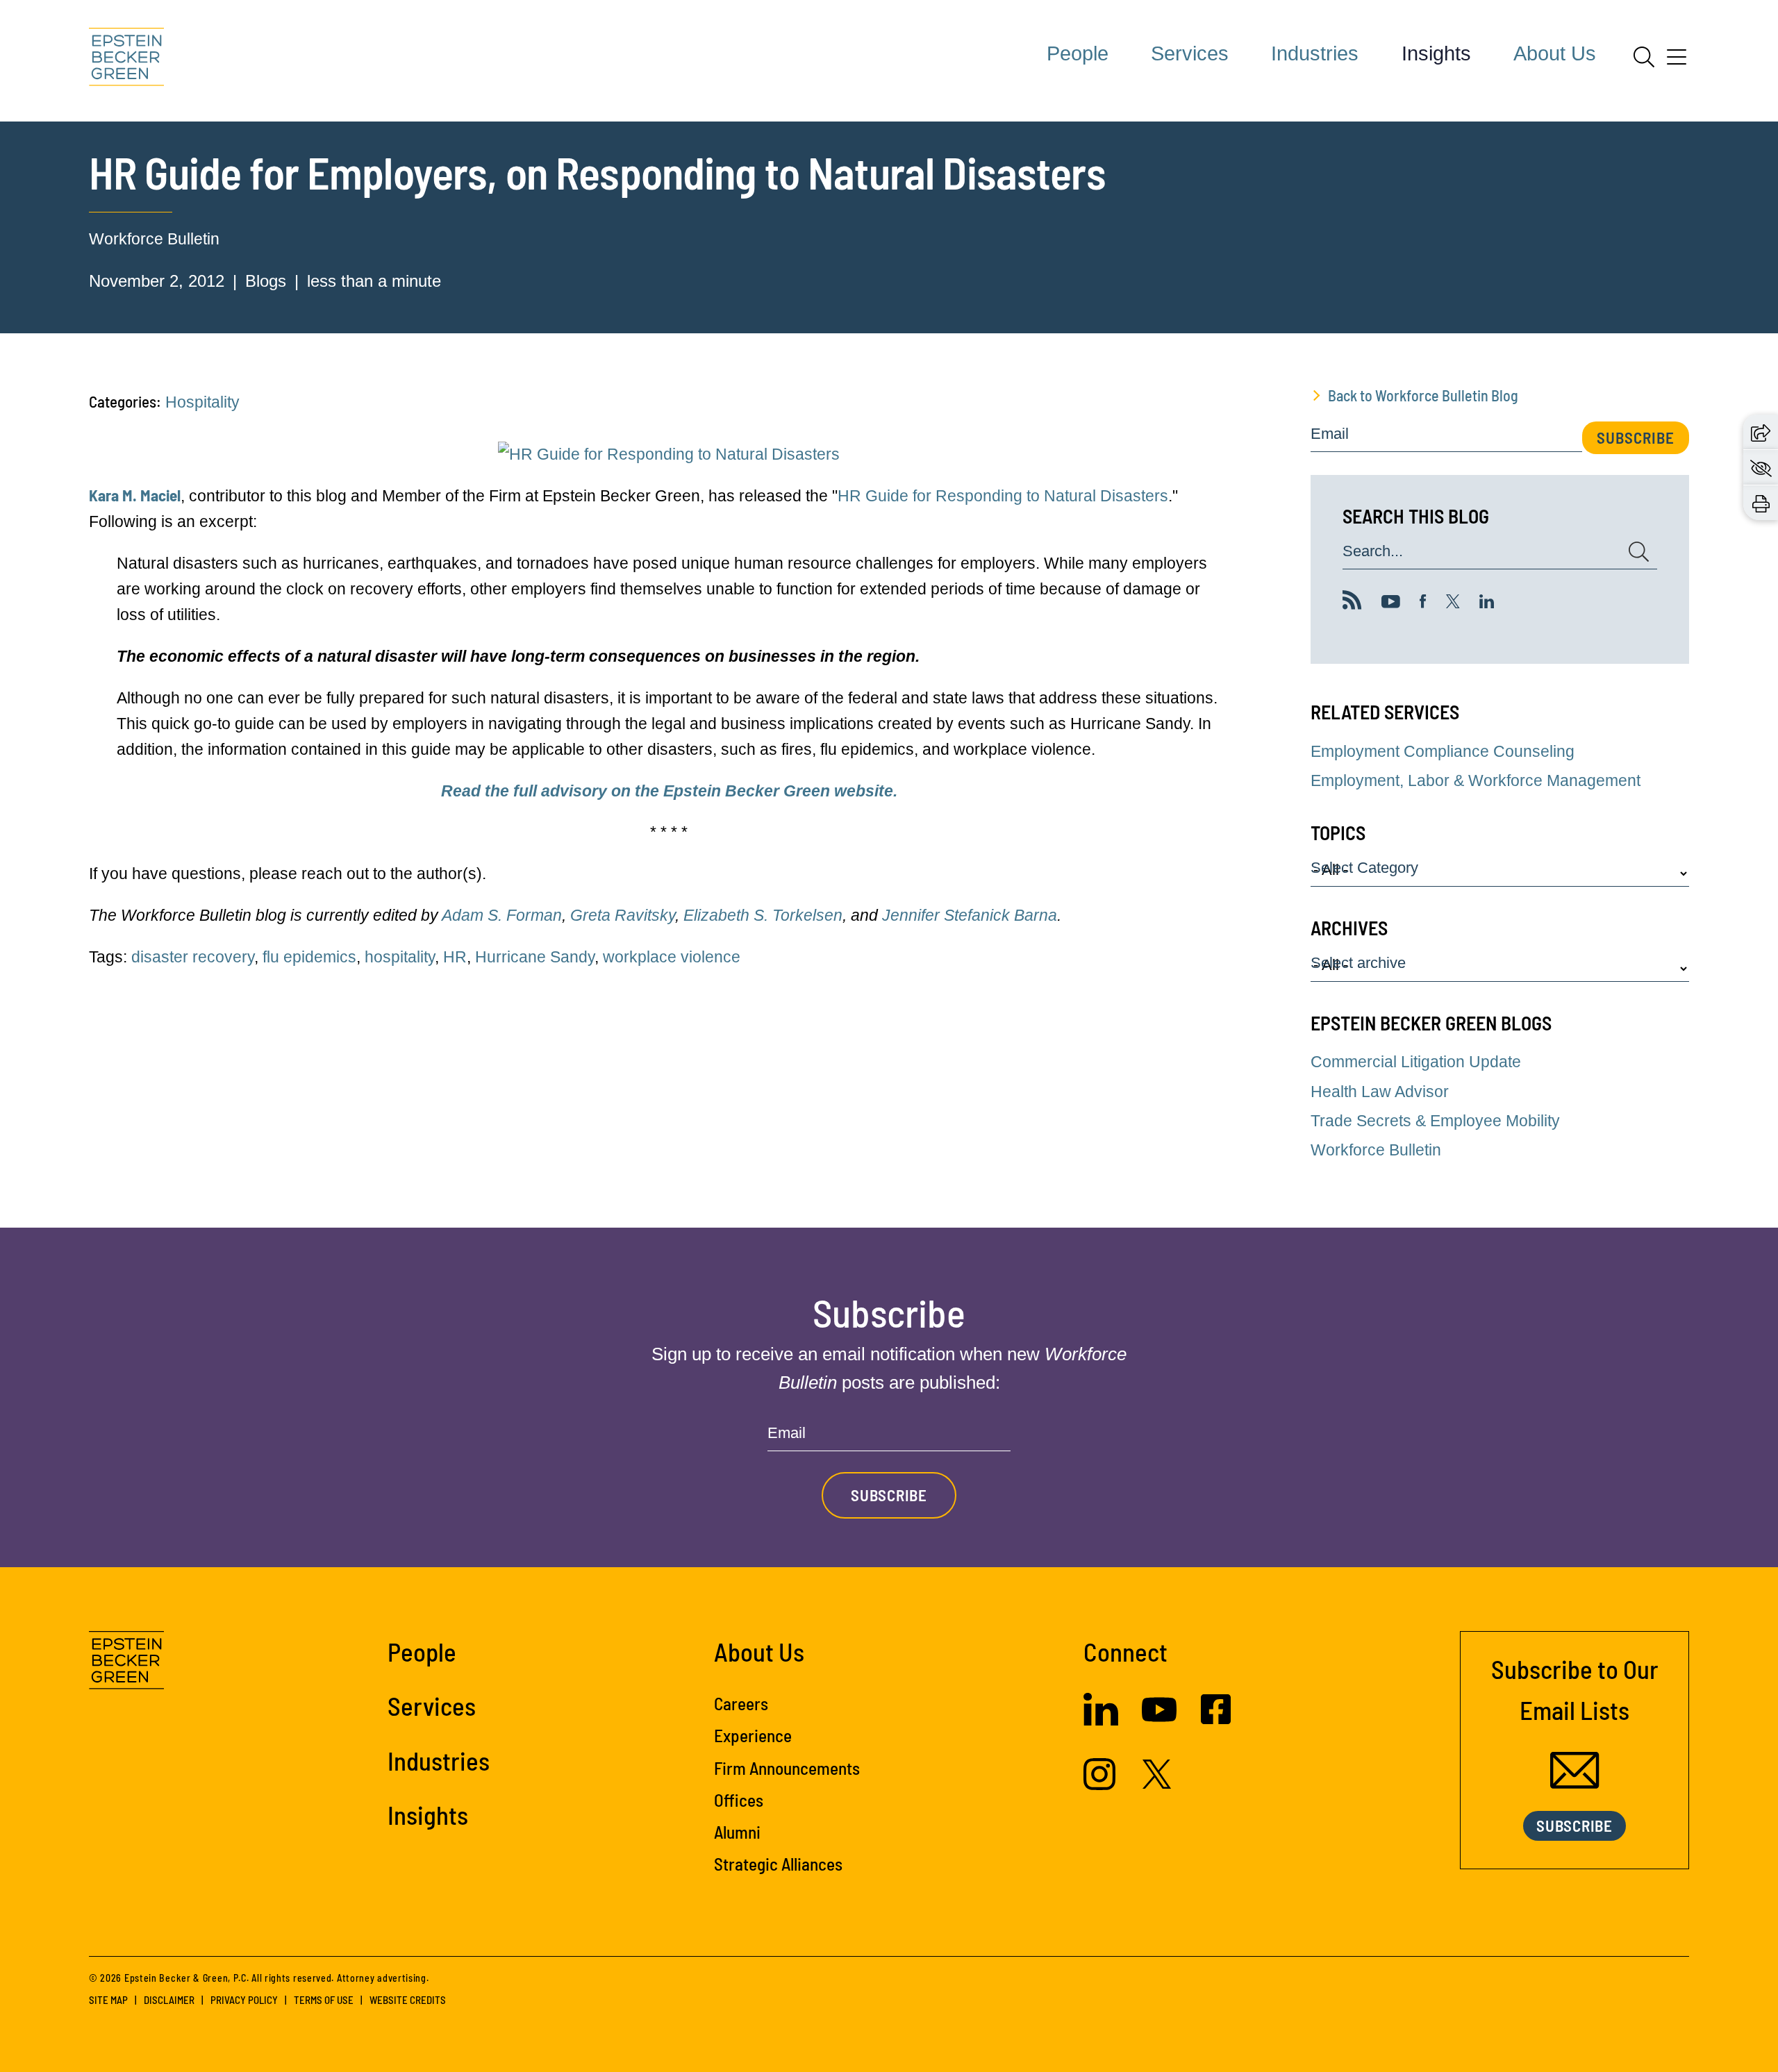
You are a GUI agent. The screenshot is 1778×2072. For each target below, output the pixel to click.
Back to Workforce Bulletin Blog (1423, 395)
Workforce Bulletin (154, 239)
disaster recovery (193, 957)
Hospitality (202, 402)
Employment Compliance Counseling (1443, 751)
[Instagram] (1101, 1785)
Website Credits (408, 2000)
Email (1330, 434)
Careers (741, 1703)
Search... (1373, 552)
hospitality (400, 957)
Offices (739, 1800)
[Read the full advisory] (669, 454)
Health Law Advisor (1380, 1092)
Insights (1436, 53)
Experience (753, 1735)
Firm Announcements (787, 1768)
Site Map (108, 2000)
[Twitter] (1453, 603)
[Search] (1644, 57)
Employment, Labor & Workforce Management (1476, 780)
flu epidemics (309, 957)
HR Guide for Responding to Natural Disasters (1003, 496)
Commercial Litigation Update (1416, 1062)
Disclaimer (169, 2000)
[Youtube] (1391, 603)
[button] (1761, 431)
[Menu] (1677, 62)
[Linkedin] (1487, 603)
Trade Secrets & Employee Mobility (1435, 1121)
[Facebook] (1423, 603)
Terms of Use (324, 2000)
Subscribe (1636, 437)
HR (455, 957)
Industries (1315, 53)
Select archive (1358, 963)
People (1078, 53)
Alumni (737, 1832)
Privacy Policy (244, 2000)
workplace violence (672, 957)
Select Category (1364, 868)
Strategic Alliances (778, 1864)
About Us (1555, 53)
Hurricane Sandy (535, 957)
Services (1190, 53)
